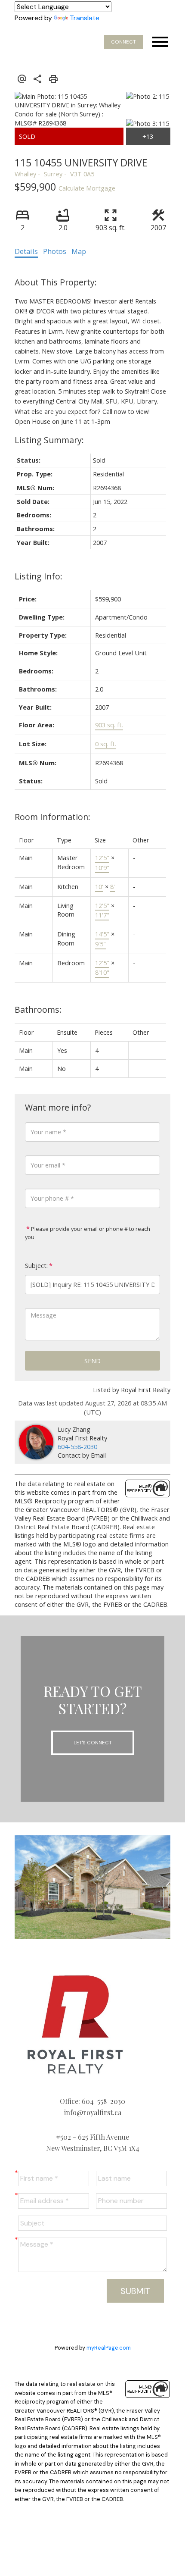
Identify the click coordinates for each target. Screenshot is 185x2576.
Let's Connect (93, 1743)
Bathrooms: (38, 1009)
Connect (123, 42)
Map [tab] (79, 251)
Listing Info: (39, 576)
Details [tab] (26, 251)
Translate (85, 18)
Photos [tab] (55, 251)
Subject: (36, 1266)
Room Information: (52, 817)
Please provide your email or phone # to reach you (88, 1233)
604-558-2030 (77, 1446)
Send (92, 1361)
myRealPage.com (109, 2348)
